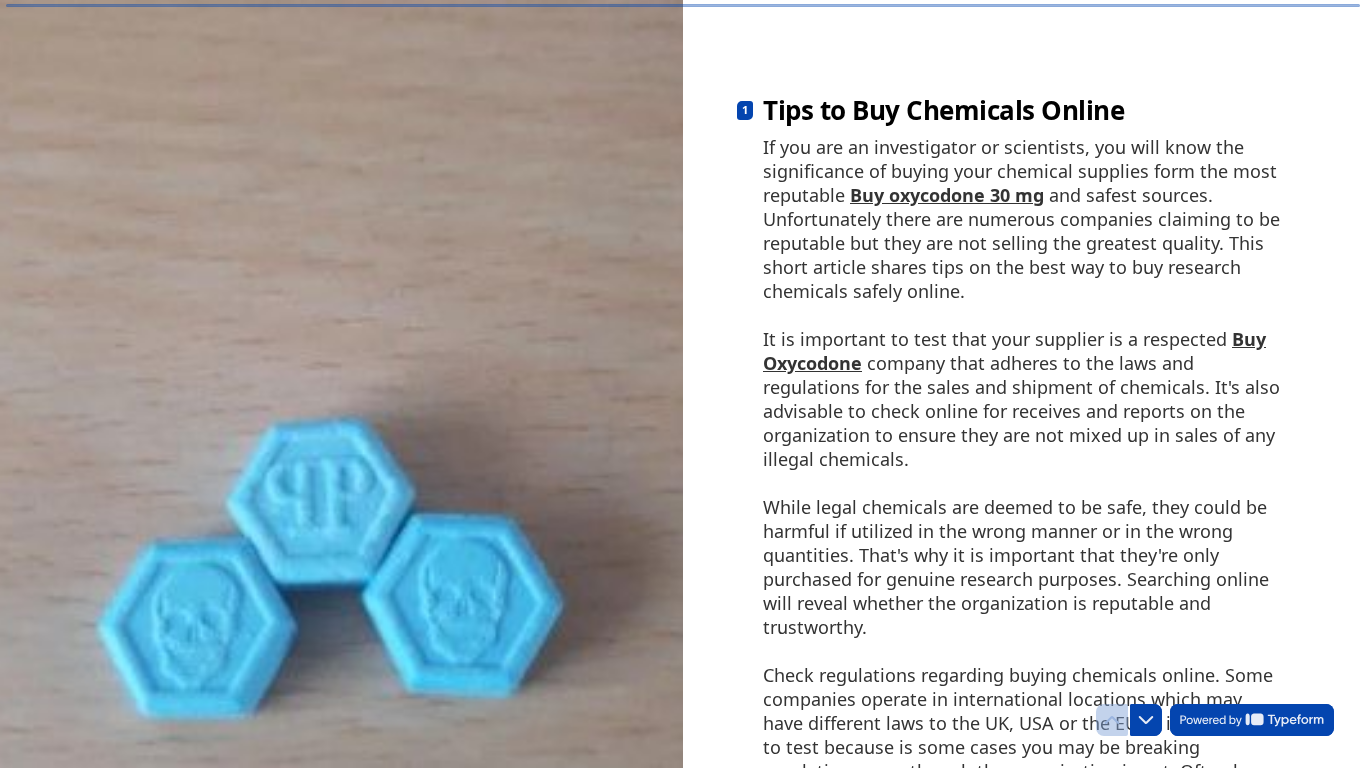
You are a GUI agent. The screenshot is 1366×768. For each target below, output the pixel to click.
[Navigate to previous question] (1112, 720)
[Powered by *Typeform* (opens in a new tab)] (1252, 720)
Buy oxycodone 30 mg (947, 195)
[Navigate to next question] (1146, 720)
